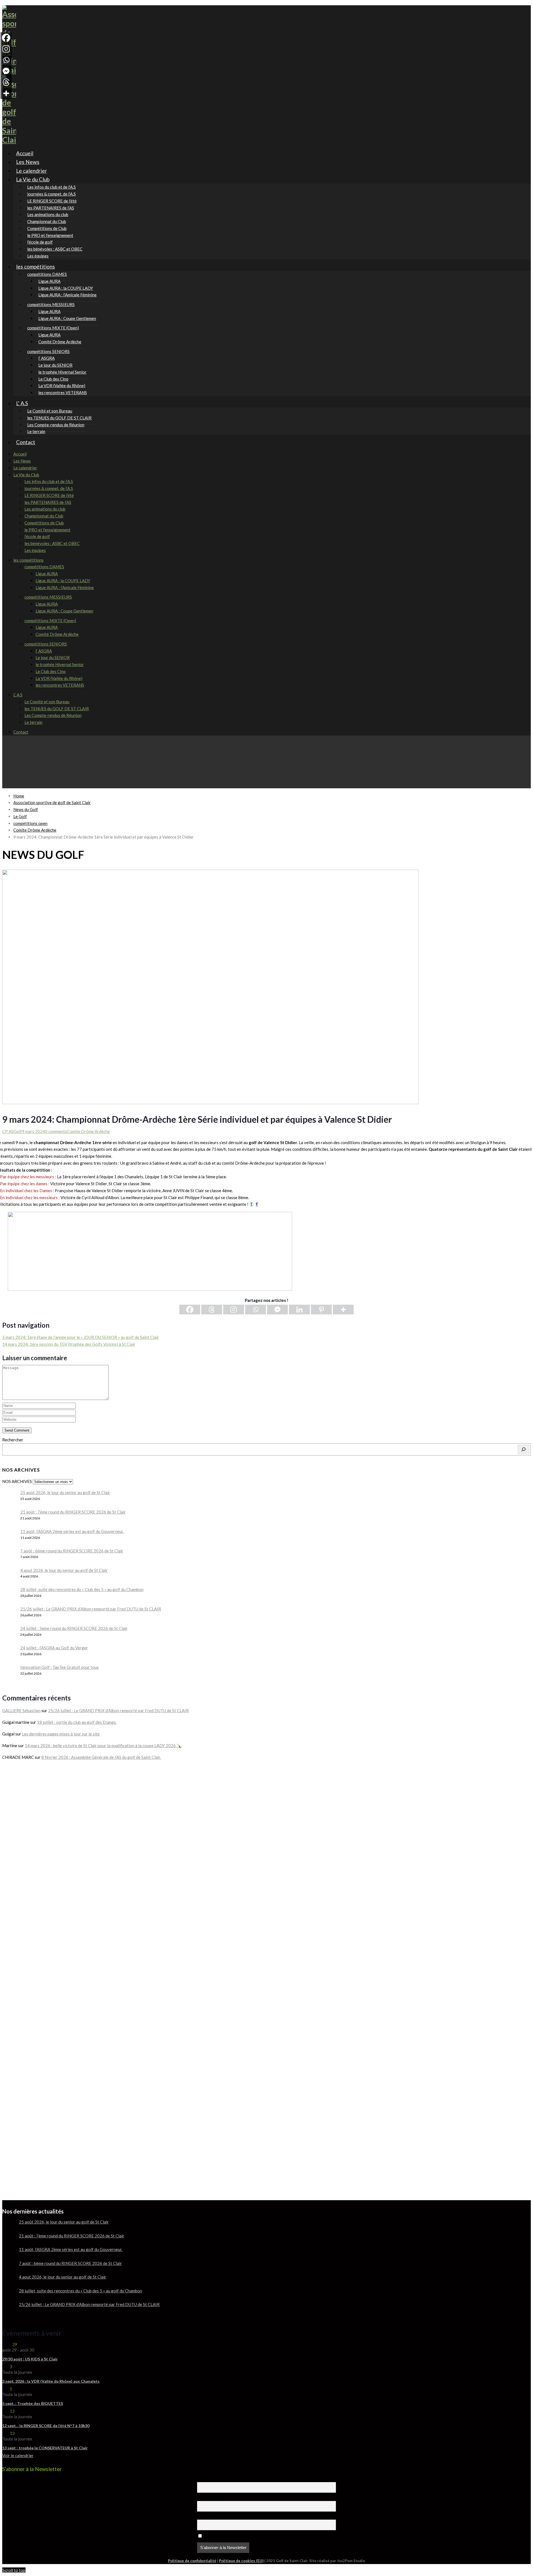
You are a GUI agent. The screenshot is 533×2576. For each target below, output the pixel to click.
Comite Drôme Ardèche (88, 1131)
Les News (22, 461)
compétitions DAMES (44, 567)
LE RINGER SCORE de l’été (49, 495)
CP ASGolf (12, 1131)
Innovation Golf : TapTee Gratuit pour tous (60, 1667)
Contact (26, 442)
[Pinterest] (321, 1310)
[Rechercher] (524, 1449)
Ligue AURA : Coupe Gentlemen (67, 318)
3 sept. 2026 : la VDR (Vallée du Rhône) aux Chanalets (51, 2381)
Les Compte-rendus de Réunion (56, 425)
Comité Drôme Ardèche (60, 342)
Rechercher (13, 1440)
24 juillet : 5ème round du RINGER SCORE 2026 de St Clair (74, 1628)
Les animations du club (45, 509)
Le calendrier (25, 468)
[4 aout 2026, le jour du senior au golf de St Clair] (9, 1575)
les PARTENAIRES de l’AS (48, 502)
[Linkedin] (299, 1310)
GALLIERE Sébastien (21, 1710)
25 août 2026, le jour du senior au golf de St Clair (65, 1492)
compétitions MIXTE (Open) (50, 621)
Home (19, 796)
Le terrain (33, 722)
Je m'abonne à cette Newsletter (230, 2536)
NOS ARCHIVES (17, 1481)
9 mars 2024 (33, 1131)
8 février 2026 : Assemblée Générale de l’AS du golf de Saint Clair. (101, 1757)
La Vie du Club (33, 179)
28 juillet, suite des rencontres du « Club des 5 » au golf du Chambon (82, 1589)
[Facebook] (190, 1310)
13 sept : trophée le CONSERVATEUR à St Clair (45, 2448)
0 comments (56, 1131)
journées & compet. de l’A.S (49, 488)
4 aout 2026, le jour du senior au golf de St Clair (64, 1570)
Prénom (204, 2479)
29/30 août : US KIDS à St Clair (30, 2359)
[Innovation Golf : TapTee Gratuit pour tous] (9, 1672)
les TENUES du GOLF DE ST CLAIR (57, 709)
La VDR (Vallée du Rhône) (59, 678)
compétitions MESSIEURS (48, 597)
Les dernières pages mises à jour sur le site (61, 1734)
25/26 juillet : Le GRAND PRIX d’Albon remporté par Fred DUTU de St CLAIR (91, 1609)
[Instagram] (234, 1310)
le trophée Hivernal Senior (60, 664)
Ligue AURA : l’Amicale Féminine (67, 295)
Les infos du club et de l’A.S (49, 481)
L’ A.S (22, 403)
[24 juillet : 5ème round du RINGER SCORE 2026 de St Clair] (9, 1633)
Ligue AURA (47, 574)
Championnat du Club (44, 516)
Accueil (20, 454)
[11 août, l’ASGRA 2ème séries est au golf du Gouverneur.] (9, 1536)
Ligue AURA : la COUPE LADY (63, 581)
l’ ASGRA (44, 651)
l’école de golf (37, 536)
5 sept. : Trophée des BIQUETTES (33, 2403)
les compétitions (36, 267)
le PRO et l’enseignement (47, 530)
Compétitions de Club (44, 523)
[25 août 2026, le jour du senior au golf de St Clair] (9, 1497)
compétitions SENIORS (46, 644)
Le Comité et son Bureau (47, 702)
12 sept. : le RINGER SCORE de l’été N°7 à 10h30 (46, 2426)
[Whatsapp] (256, 1310)
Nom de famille (209, 2498)
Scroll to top (14, 2570)
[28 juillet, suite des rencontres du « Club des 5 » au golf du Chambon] (9, 1594)
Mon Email (206, 2517)
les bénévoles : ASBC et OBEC (55, 249)
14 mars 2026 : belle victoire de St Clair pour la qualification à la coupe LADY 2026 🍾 (103, 1745)
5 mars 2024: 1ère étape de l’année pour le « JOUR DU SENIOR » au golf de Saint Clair (81, 1337)
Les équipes (35, 550)
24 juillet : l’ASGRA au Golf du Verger (54, 1648)
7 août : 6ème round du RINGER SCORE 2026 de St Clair (72, 1551)
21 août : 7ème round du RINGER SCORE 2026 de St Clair (73, 1512)
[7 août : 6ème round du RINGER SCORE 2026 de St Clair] (9, 1555)
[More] (343, 1310)
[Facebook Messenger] (277, 1310)
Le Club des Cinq (51, 671)
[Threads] (212, 1310)
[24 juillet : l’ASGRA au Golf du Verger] (9, 1652)
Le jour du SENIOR (53, 657)
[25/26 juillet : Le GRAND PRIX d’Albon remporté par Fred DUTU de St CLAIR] (9, 1613)
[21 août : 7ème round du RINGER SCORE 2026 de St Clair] (9, 1516)
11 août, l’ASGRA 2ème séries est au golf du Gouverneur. (72, 1531)
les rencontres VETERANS (63, 392)
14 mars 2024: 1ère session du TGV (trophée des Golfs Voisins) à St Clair (69, 1344)
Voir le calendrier (18, 2455)
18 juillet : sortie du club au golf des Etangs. (77, 1722)
